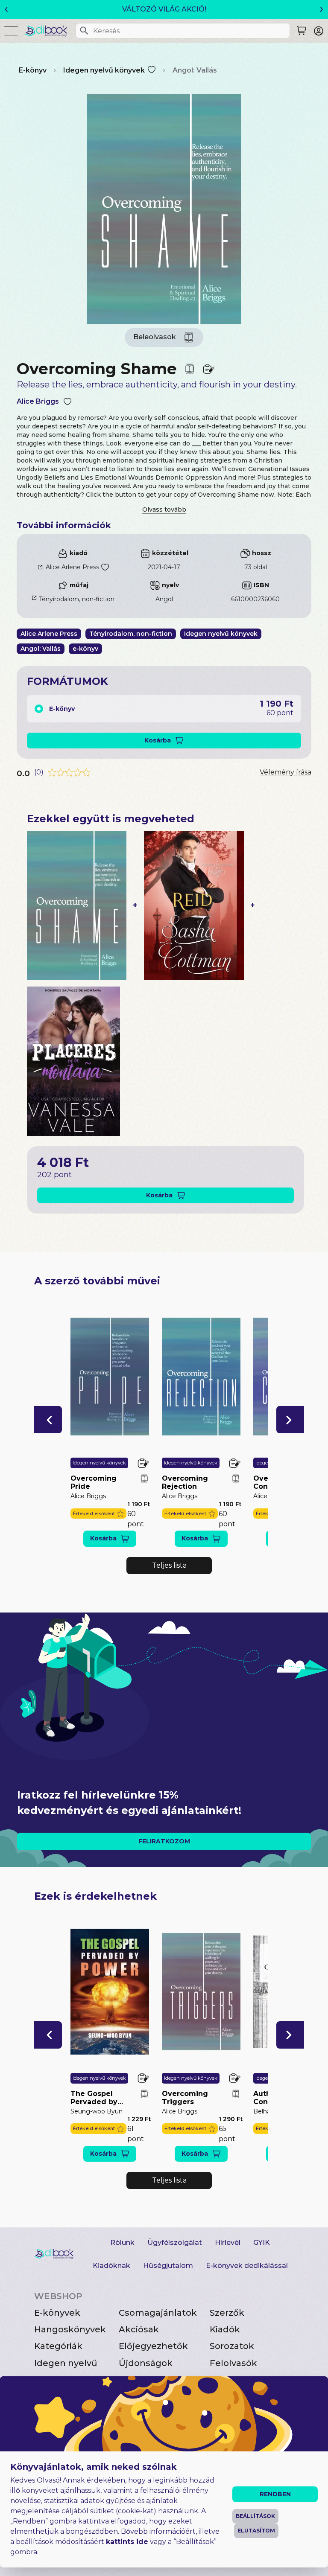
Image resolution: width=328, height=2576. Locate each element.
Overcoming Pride (94, 1482)
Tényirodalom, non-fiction (77, 599)
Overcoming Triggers (185, 2098)
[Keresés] (84, 31)
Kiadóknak (111, 2266)
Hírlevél (228, 2243)
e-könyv (85, 649)
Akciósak (139, 2329)
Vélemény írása (286, 772)
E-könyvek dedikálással (247, 2266)
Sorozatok (232, 2346)
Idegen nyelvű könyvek (104, 70)
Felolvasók (233, 2363)
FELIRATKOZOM (164, 1841)
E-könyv (33, 70)
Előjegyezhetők (153, 2346)
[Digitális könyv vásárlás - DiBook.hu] (49, 31)
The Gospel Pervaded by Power (94, 2098)
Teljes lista (169, 1565)
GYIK (262, 2243)
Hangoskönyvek (70, 2329)
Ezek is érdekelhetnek (95, 1896)
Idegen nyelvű (66, 2363)
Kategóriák (58, 2346)
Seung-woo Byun (97, 2111)
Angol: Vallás (195, 70)
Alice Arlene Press (72, 567)
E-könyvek (57, 2313)
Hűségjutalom (168, 2266)
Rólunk (122, 2243)
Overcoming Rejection (185, 1482)
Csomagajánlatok (158, 2313)
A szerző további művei (97, 1281)
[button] (48, 1420)
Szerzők (227, 2313)
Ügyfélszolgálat (175, 2243)
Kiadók (225, 2329)
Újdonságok (146, 2363)
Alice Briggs (38, 401)
